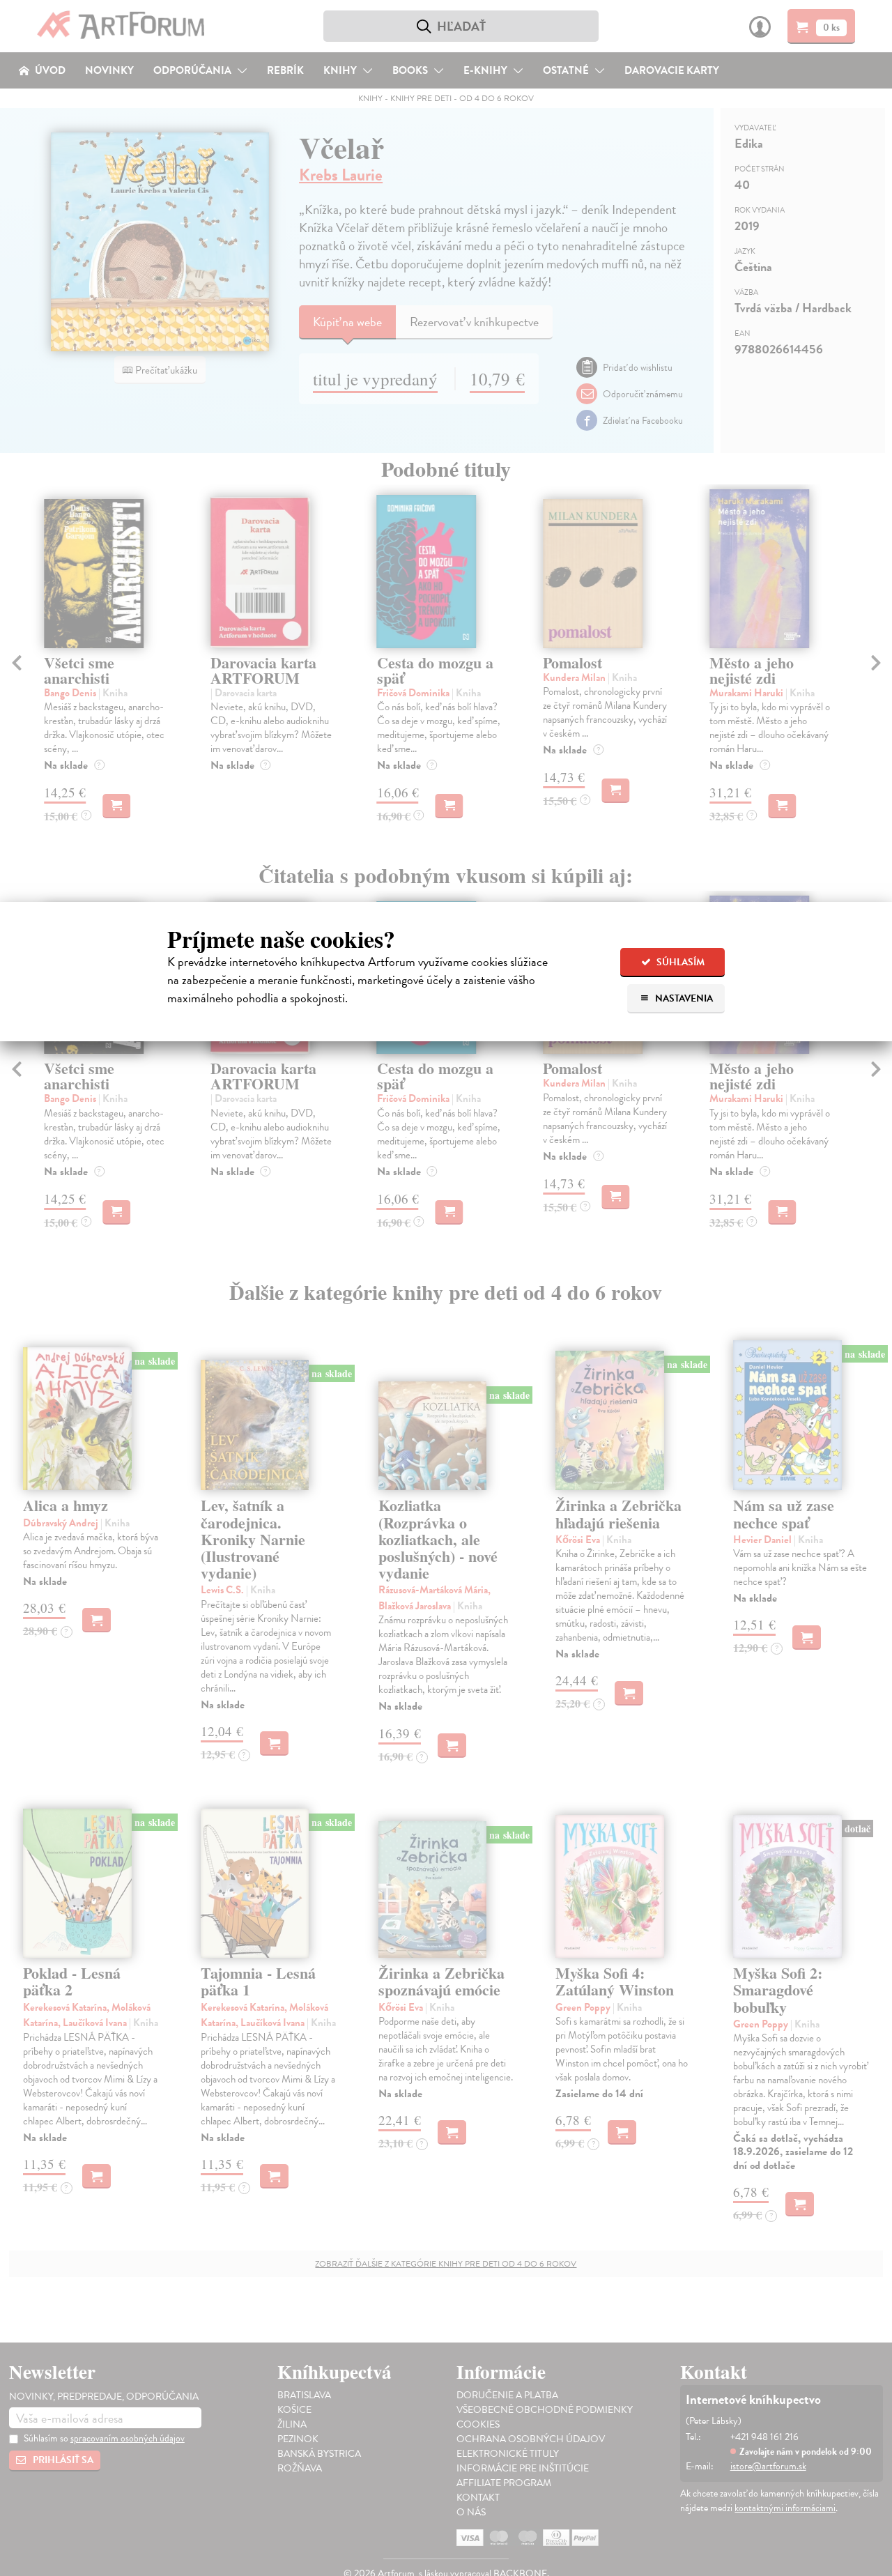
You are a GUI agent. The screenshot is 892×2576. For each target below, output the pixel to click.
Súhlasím (679, 962)
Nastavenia (683, 998)
